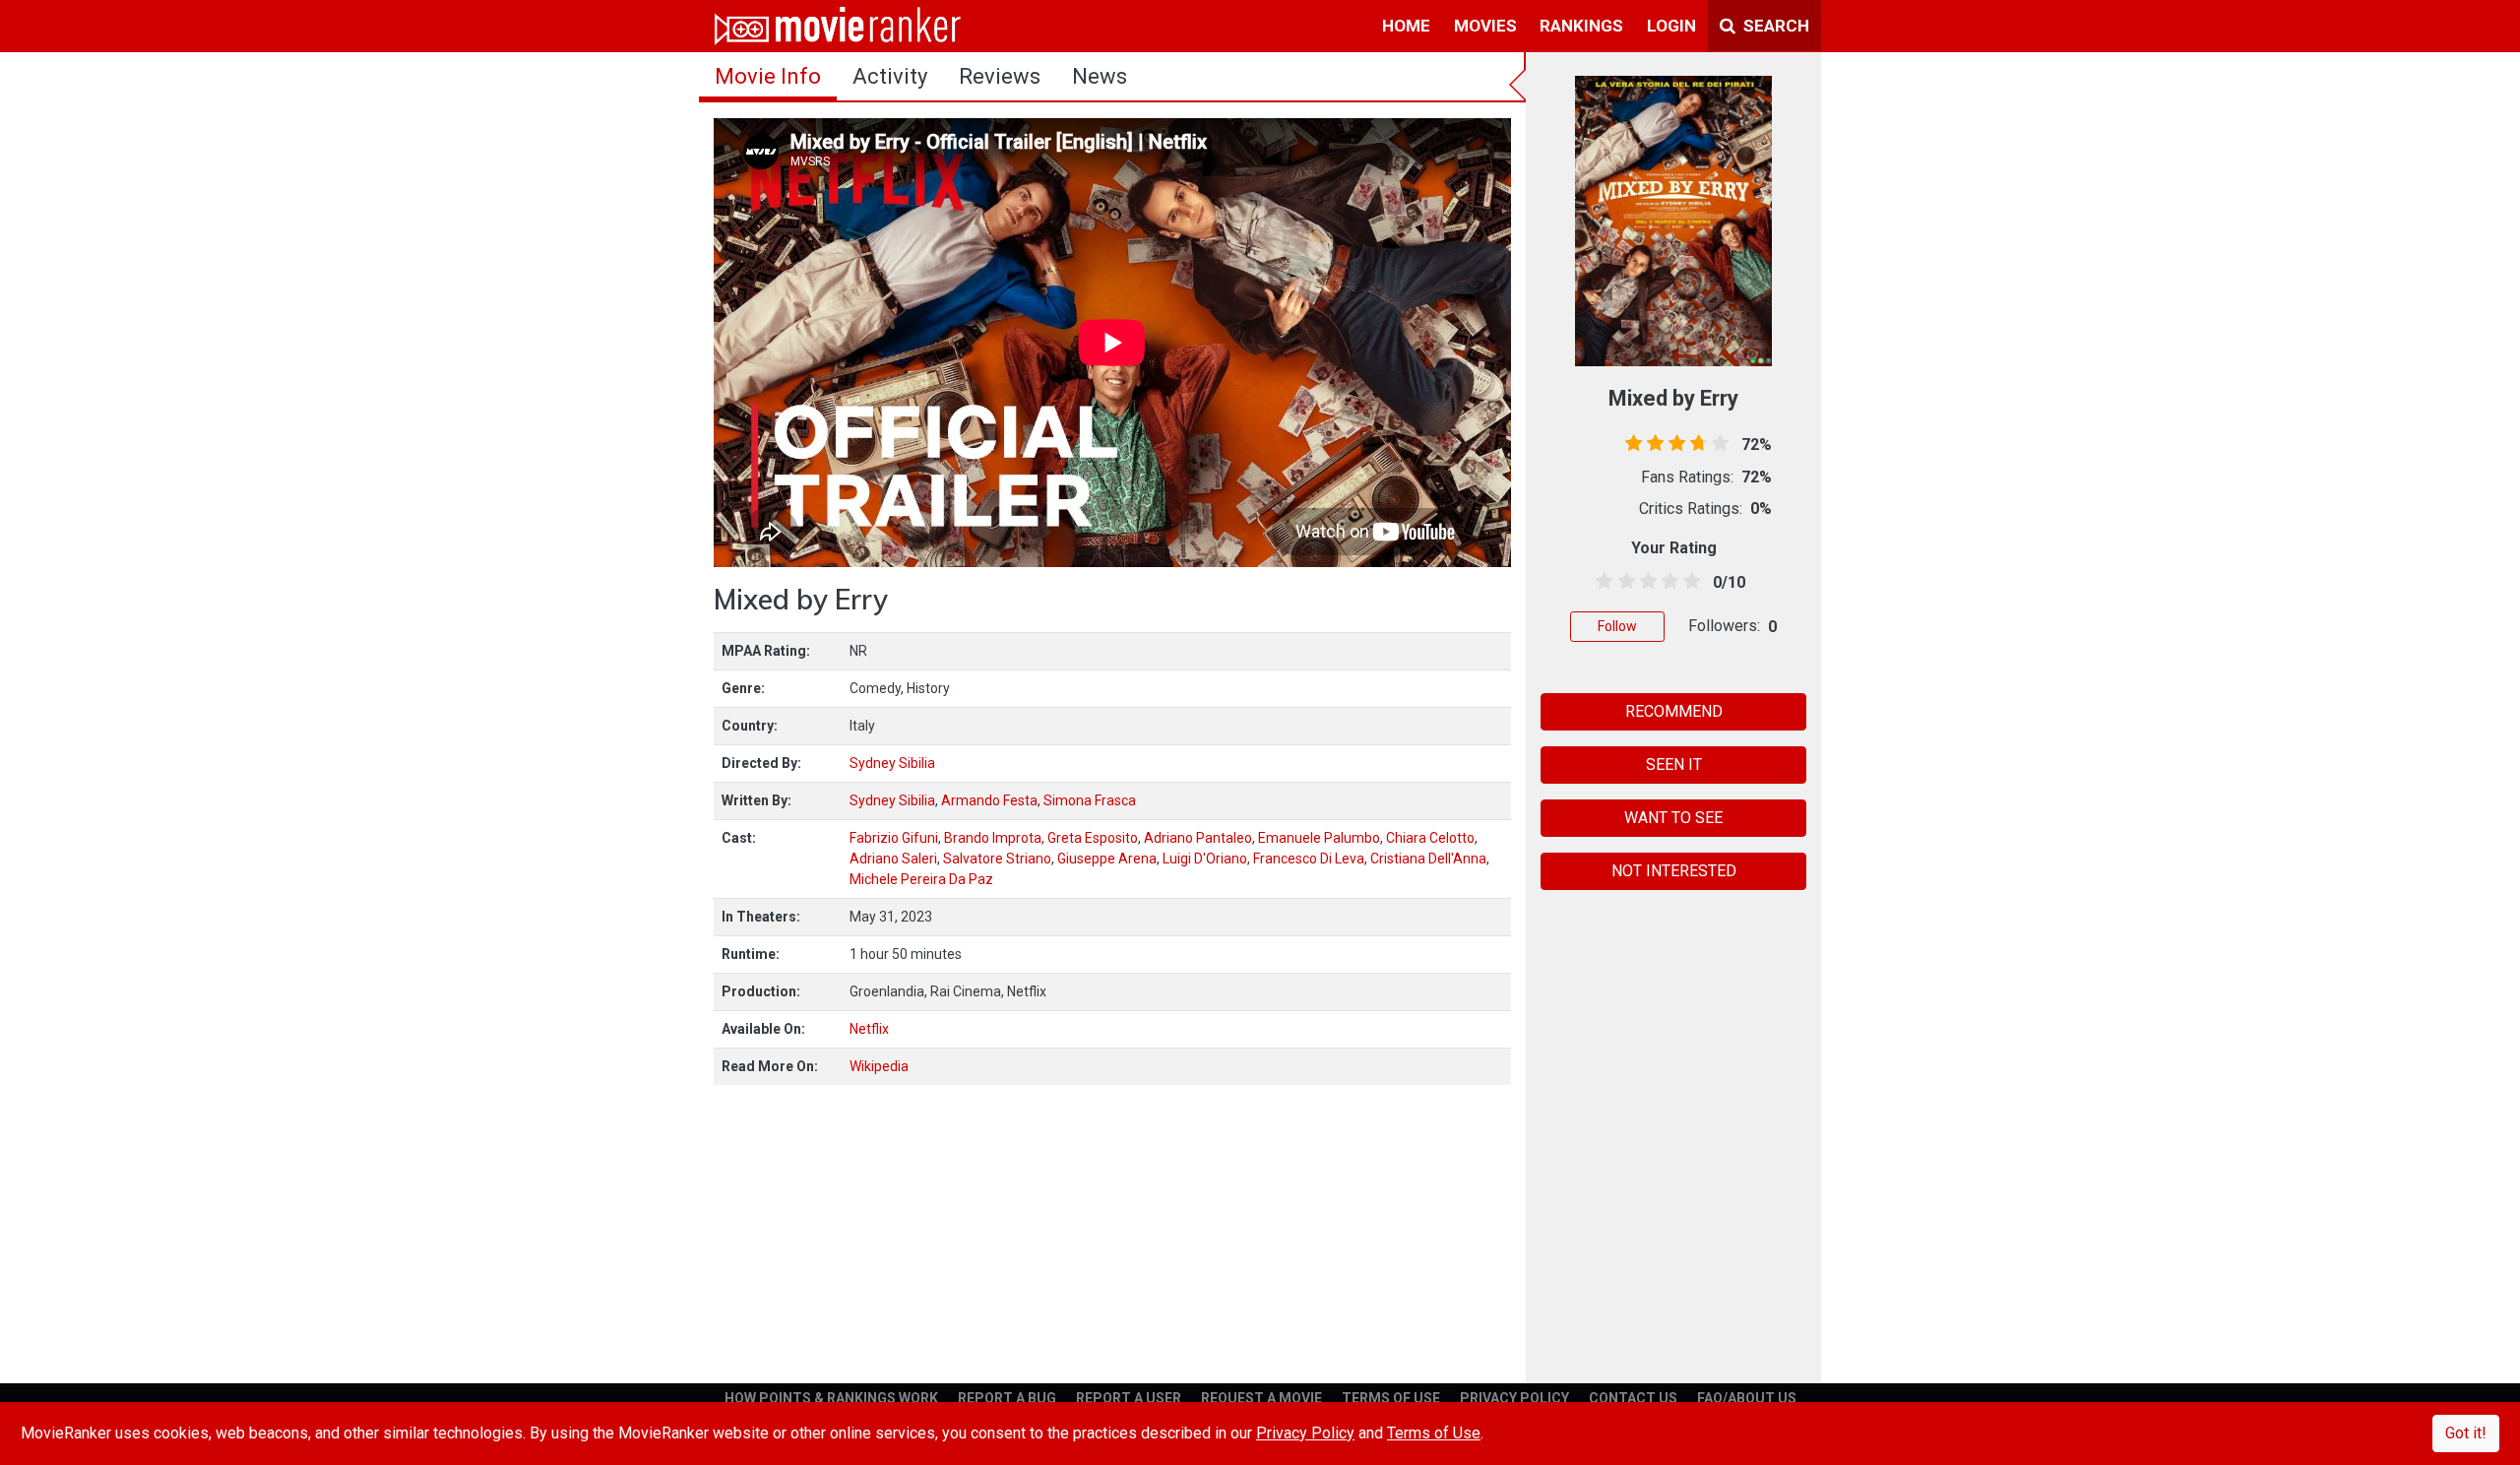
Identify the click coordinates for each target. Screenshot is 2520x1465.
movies (1485, 26)
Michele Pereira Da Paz (921, 879)
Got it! (2466, 1433)
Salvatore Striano (997, 859)
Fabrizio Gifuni (894, 838)
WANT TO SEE (1673, 818)
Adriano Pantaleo (1198, 838)
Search (1774, 26)
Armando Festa (989, 800)
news (1100, 76)
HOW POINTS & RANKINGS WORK (831, 1398)
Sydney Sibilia (892, 763)
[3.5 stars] (1667, 582)
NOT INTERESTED (1674, 871)
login (1671, 26)
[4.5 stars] (1689, 582)
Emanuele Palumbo (1319, 838)
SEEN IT (1674, 764)
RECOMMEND (1674, 711)
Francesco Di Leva (1309, 859)
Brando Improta (993, 838)
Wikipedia (879, 1066)
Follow (1617, 626)
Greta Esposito (1093, 838)
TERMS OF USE (1391, 1398)
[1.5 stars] (1623, 582)
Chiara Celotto (1430, 838)
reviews (1000, 76)
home (1406, 26)
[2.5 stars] (1644, 582)
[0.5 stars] (1601, 582)
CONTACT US (1633, 1398)
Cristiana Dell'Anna (1428, 859)
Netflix (869, 1029)
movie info (768, 76)
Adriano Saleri (893, 859)
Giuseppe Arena (1107, 859)
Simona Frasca (1090, 800)
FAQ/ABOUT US (1747, 1398)
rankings (1581, 26)
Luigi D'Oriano (1205, 859)
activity (890, 76)
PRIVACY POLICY (1514, 1398)
